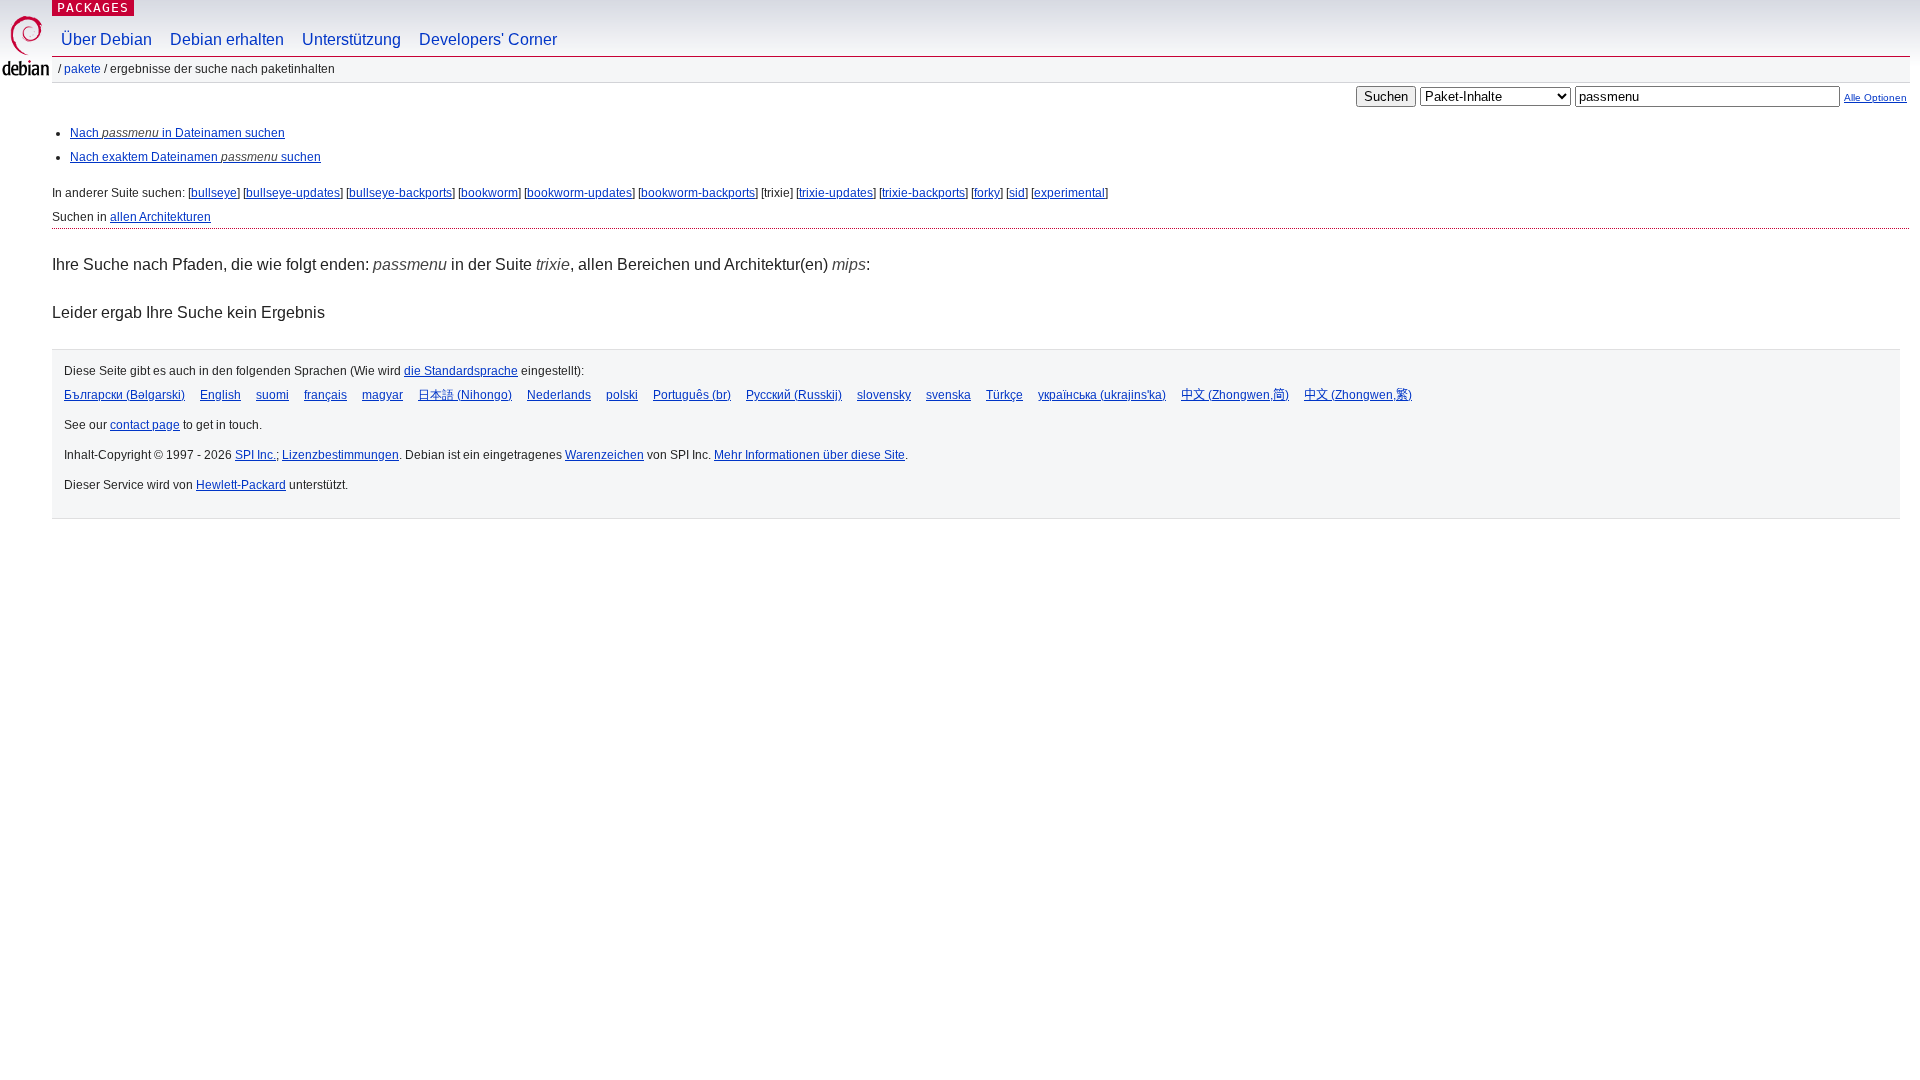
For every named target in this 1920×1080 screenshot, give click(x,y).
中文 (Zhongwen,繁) (1358, 395)
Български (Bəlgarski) (124, 395)
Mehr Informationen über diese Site (809, 455)
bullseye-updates (293, 193)
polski (622, 395)
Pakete (82, 69)
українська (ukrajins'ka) (1102, 395)
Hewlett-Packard (241, 485)
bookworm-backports (698, 193)
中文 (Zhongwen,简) (1235, 395)
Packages (93, 7)
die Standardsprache (461, 371)
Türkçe (1004, 395)
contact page (145, 425)
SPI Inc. (255, 455)
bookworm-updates (579, 193)
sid (1017, 193)
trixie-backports (923, 193)
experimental (1069, 193)
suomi (272, 395)
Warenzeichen (604, 455)
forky (987, 193)
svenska (948, 395)
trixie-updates (836, 193)
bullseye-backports (400, 193)
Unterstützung (351, 39)
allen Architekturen (160, 217)
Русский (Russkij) (794, 395)
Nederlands (559, 395)
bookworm (489, 193)
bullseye (214, 193)
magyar (382, 395)
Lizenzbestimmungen (340, 455)
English (220, 395)
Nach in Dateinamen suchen (177, 133)
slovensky (884, 395)
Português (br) (692, 395)
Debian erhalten (227, 39)
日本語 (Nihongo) (465, 395)
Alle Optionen (1875, 97)
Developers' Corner (488, 39)
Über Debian (106, 39)
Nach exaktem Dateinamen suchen (195, 157)
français (325, 395)
